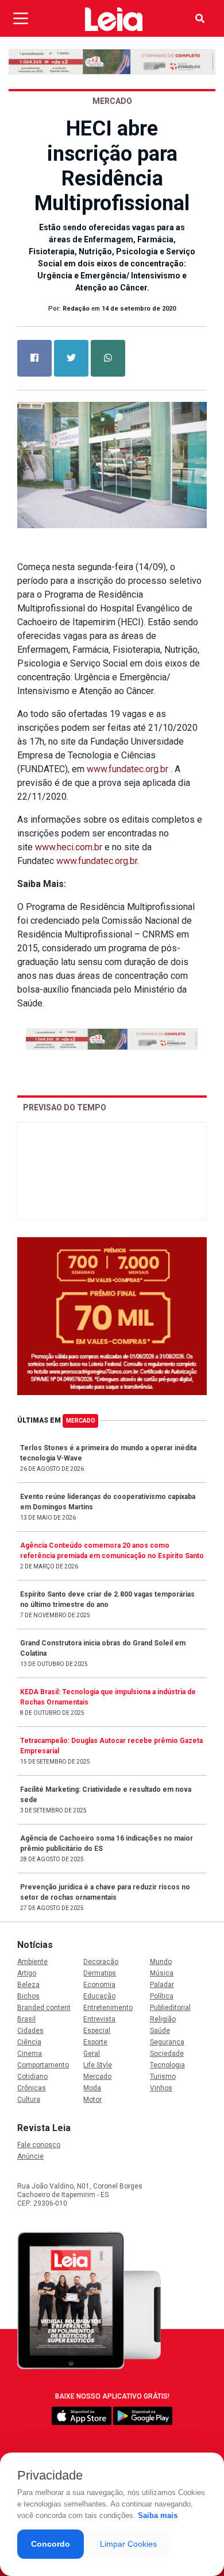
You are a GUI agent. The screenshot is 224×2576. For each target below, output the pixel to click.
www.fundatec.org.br (128, 769)
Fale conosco (39, 2145)
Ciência (29, 2042)
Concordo (51, 2544)
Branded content (44, 2008)
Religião (163, 2019)
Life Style (98, 2065)
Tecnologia (167, 2065)
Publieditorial (170, 2008)
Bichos (28, 1996)
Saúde (160, 2031)
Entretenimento (108, 2008)
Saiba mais (158, 2515)
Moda (92, 2088)
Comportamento (43, 2065)
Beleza (28, 1985)
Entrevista (99, 2019)
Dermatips (100, 1973)
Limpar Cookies (128, 2544)
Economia (99, 1985)
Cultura (29, 2099)
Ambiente (32, 1962)
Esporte (95, 2042)
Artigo (27, 1973)
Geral (92, 2054)
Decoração (101, 1962)
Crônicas (32, 2088)
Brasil (26, 2019)
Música (162, 1973)
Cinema (30, 2054)
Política (162, 1996)
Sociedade (167, 2054)
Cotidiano (32, 2077)
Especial (97, 2031)
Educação (99, 1996)
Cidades (30, 2031)
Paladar (162, 1985)
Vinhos (161, 2088)
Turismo (163, 2077)
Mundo (161, 1962)
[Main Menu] (21, 18)
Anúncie (30, 2156)
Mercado (81, 1421)
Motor (92, 2099)
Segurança (167, 2042)
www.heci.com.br (69, 847)
